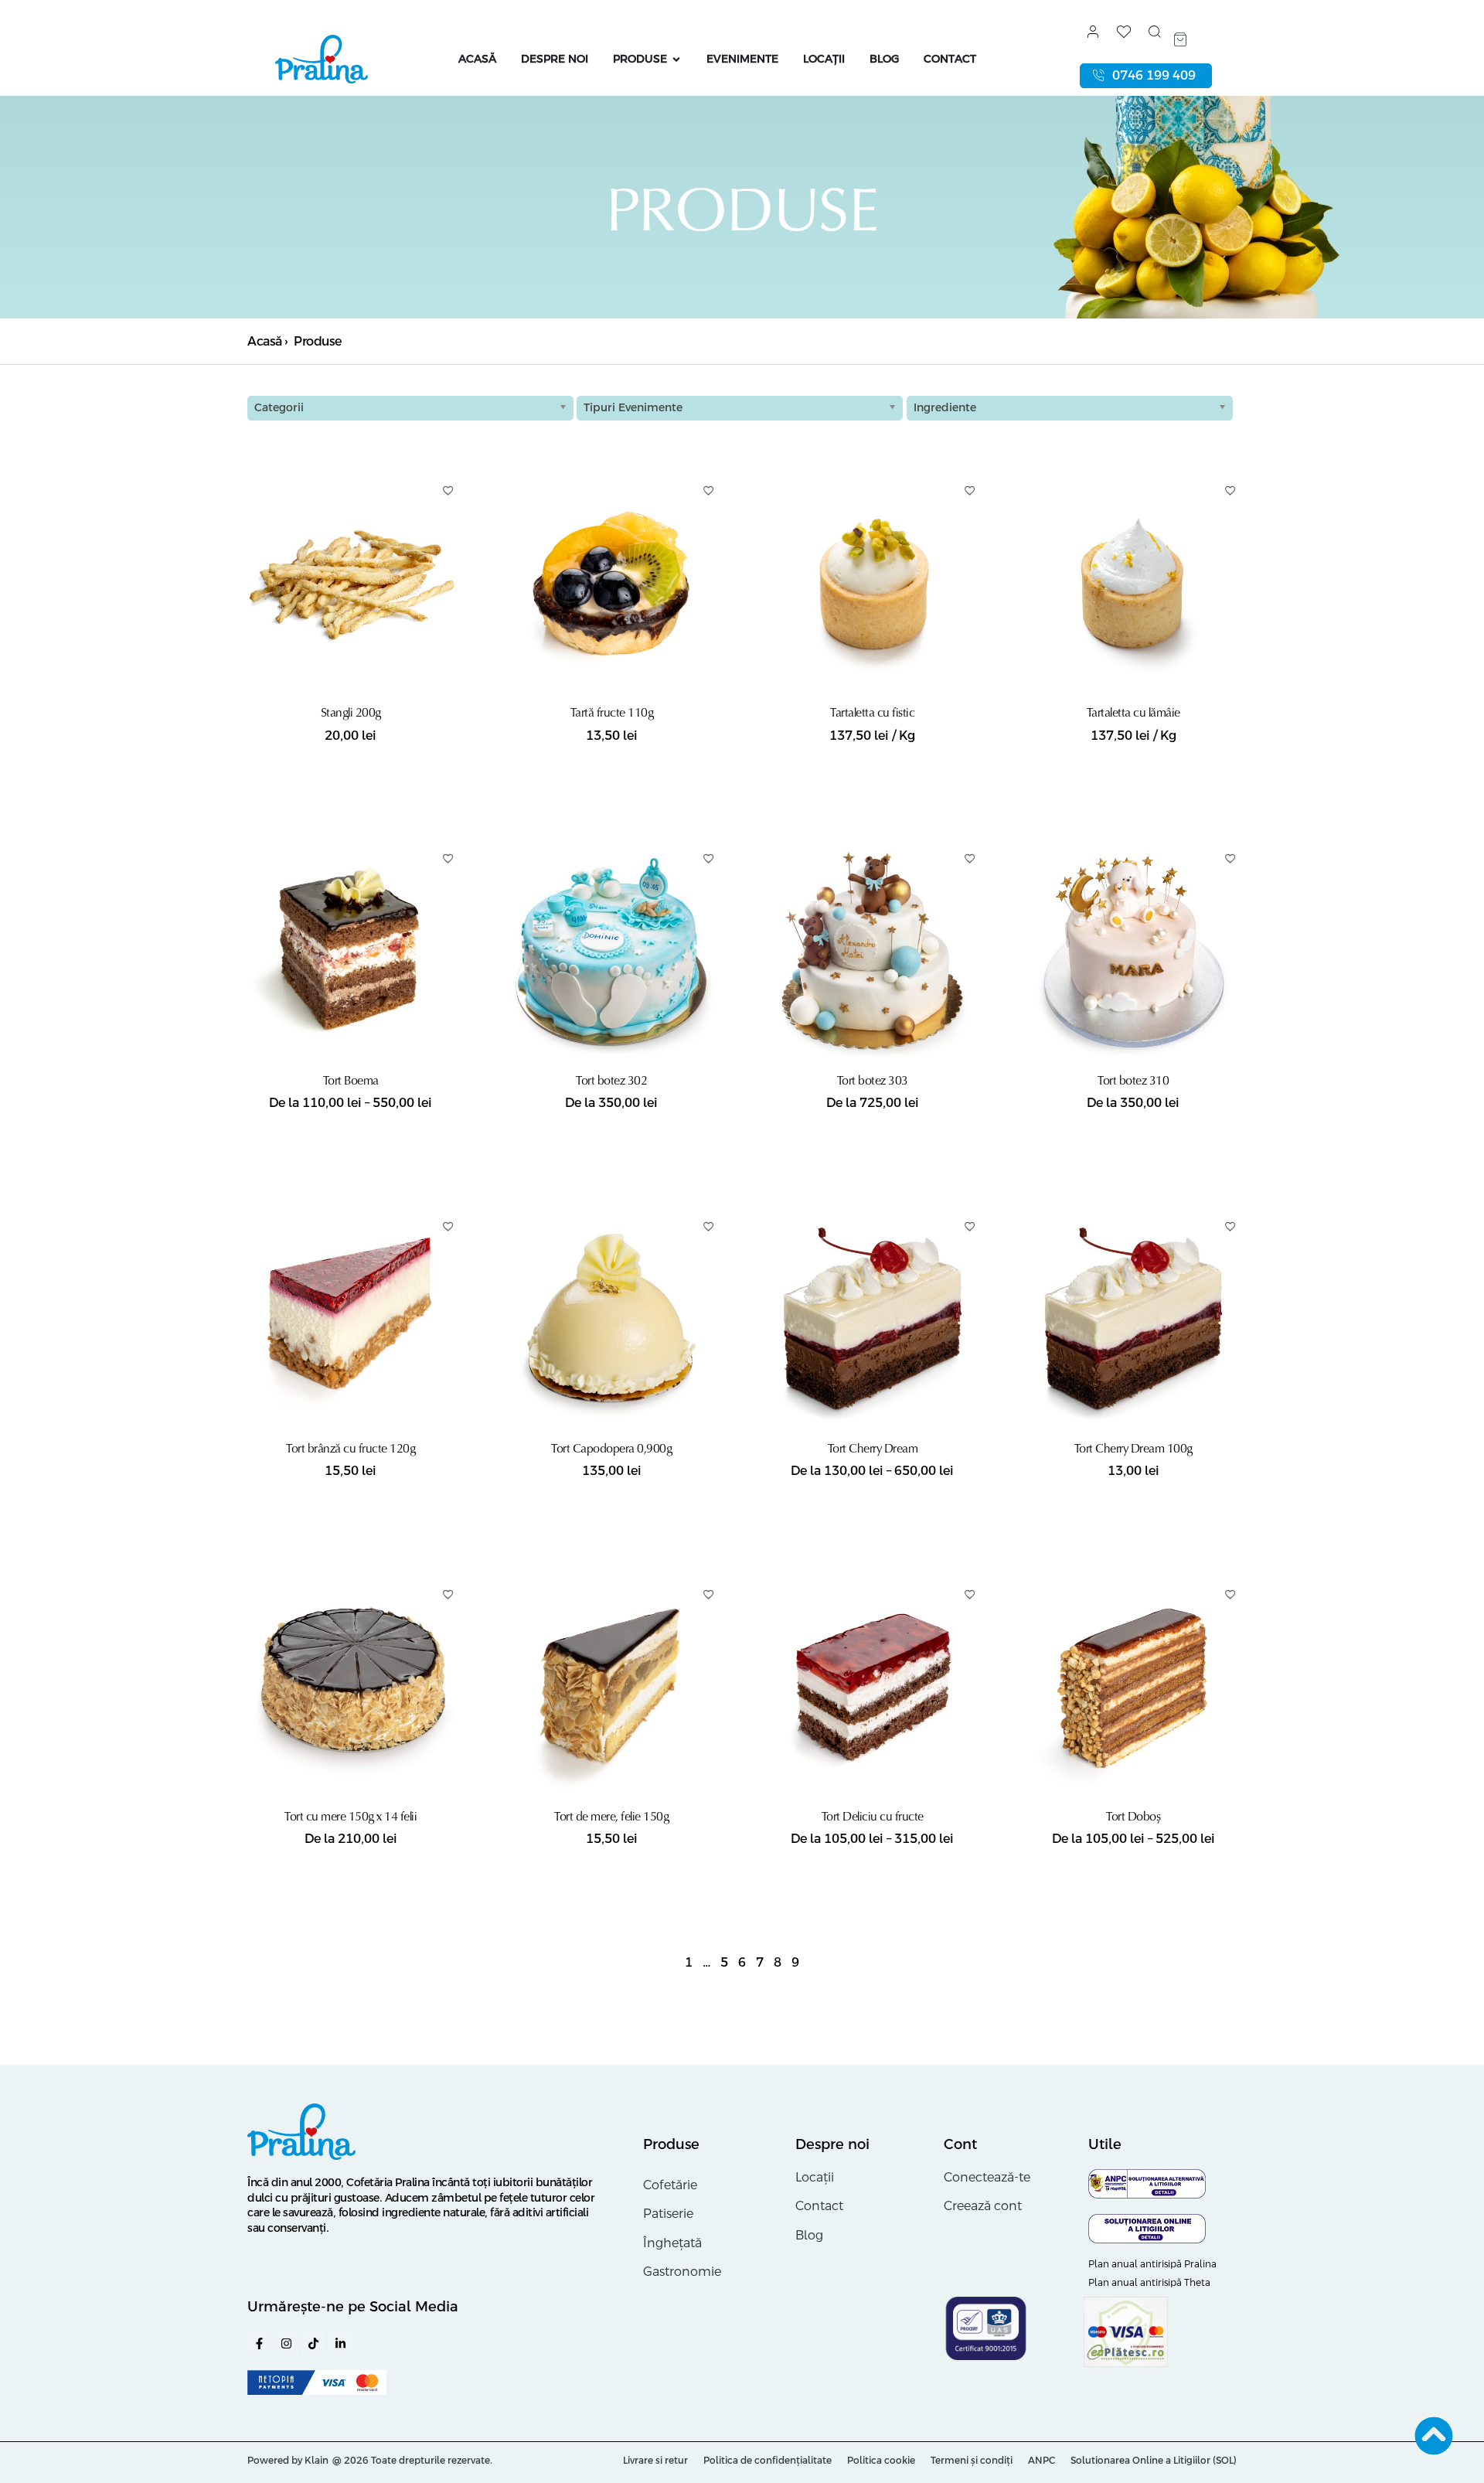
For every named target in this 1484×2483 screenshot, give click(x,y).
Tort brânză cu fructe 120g (351, 1448)
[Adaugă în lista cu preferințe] (448, 490)
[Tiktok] (313, 2343)
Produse (671, 2144)
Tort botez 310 (1133, 1080)
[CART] (1180, 39)
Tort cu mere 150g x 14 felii (351, 1816)
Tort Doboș (1133, 1816)
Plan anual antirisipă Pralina (1152, 2264)
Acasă (265, 341)
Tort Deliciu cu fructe (873, 1816)
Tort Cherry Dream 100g (1133, 1448)
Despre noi (832, 2144)
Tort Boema (351, 1080)
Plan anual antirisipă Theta (1149, 2283)
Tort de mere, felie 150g (611, 1816)
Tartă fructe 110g (612, 712)
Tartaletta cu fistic (872, 712)
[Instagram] (286, 2343)
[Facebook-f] (259, 2343)
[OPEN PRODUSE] (676, 59)
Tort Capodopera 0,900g (611, 1448)
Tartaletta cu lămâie (1133, 712)
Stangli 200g (351, 712)
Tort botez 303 (873, 1080)
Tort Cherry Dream (873, 1448)
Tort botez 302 (611, 1080)
